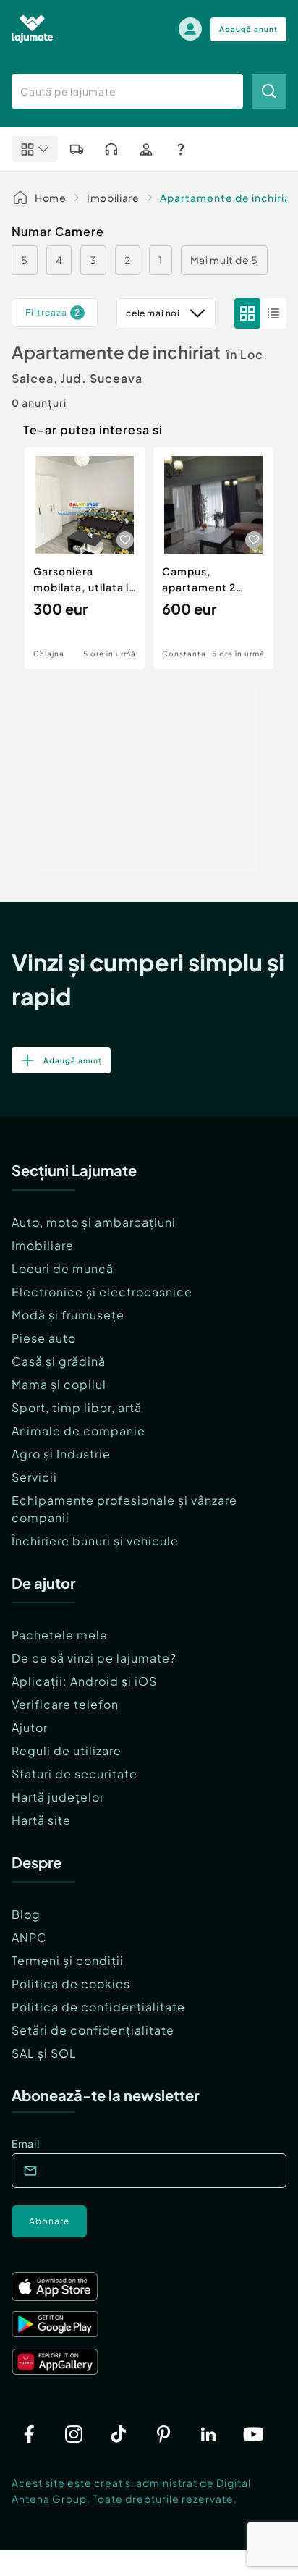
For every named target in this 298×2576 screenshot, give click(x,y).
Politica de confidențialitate (98, 2007)
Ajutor (30, 1727)
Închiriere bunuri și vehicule (95, 1541)
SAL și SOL (44, 2053)
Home (51, 198)
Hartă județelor (58, 1797)
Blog (26, 1914)
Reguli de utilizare (67, 1751)
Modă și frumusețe (68, 1315)
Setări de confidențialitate (93, 2030)
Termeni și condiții (68, 1960)
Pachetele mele (60, 1635)
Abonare (49, 2221)
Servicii (34, 1477)
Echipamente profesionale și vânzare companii (124, 1509)
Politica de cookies (71, 1984)
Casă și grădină (59, 1361)
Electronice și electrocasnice (102, 1292)
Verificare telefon (65, 1704)
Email (26, 2143)
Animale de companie (78, 1431)
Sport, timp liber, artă (77, 1407)
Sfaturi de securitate (74, 1774)
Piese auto (44, 1338)
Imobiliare (113, 198)
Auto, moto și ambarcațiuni (94, 1222)
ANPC (29, 1937)
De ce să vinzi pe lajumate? (94, 1658)
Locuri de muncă (63, 1268)
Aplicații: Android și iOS (84, 1681)
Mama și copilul (59, 1384)
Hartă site (41, 1820)
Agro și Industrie (61, 1454)
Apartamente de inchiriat (228, 198)
